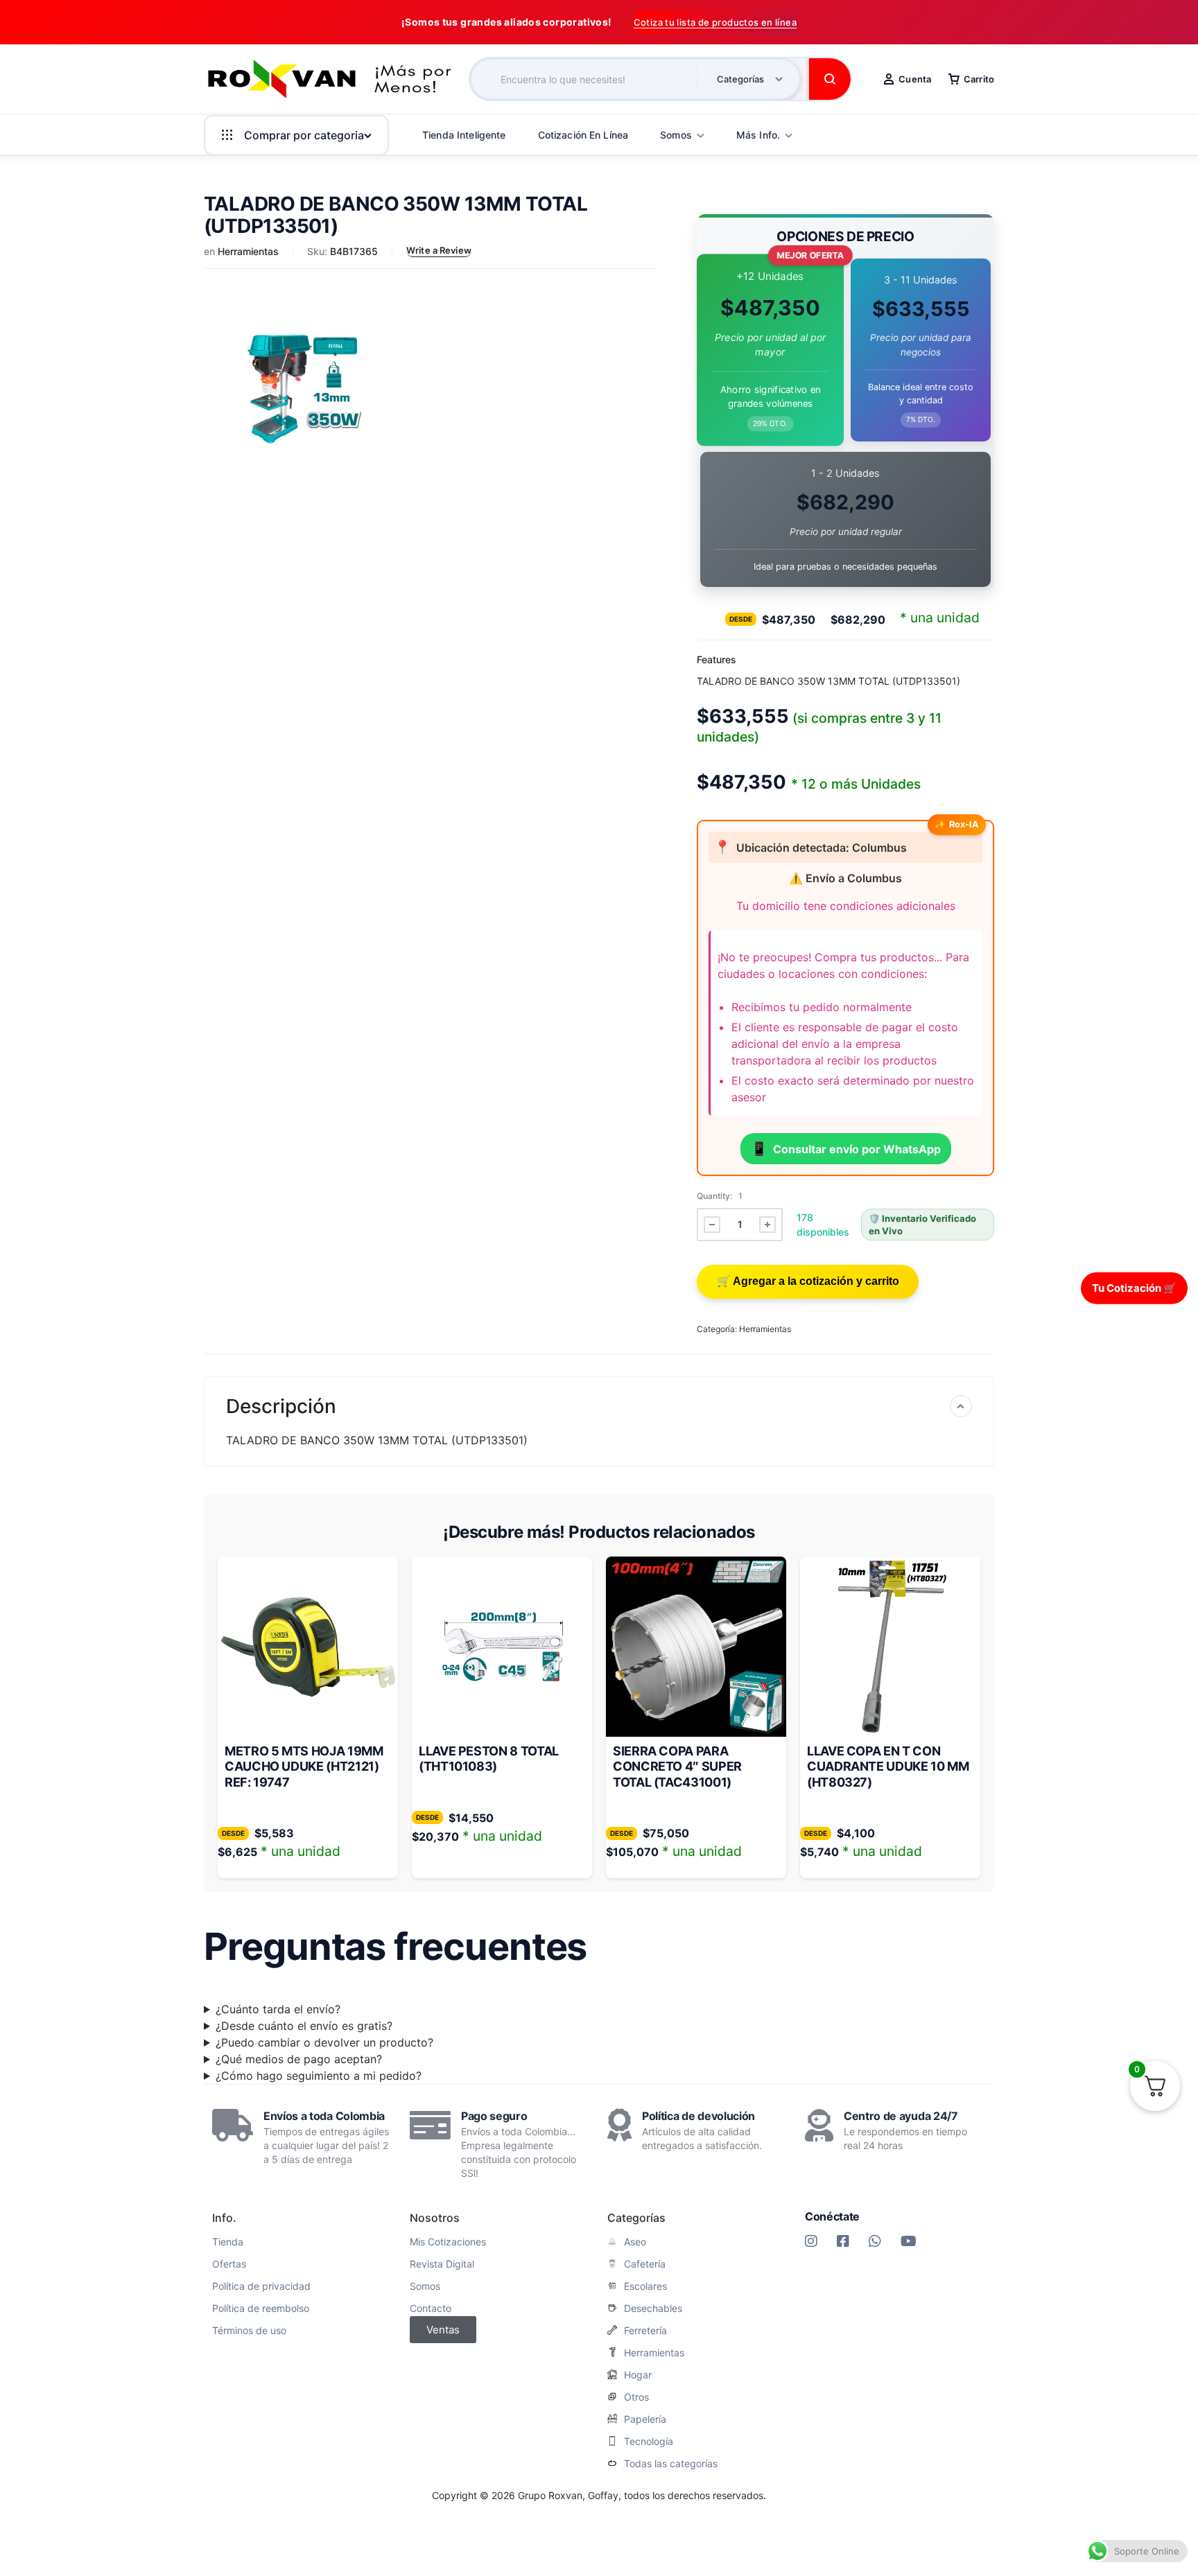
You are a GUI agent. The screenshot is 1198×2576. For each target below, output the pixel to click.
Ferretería (645, 2331)
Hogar (638, 2375)
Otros (636, 2397)
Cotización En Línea (583, 135)
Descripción (281, 1406)
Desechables (653, 2308)
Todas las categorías (671, 2464)
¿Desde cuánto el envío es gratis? (304, 2026)
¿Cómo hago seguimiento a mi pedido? (319, 2076)
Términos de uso (249, 2331)
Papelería (645, 2419)
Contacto (431, 2308)
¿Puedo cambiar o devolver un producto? (324, 2042)
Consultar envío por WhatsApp (846, 1148)
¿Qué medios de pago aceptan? (299, 2059)
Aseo (635, 2242)
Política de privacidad (261, 2286)
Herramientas (248, 251)
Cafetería (645, 2264)
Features (717, 659)
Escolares (645, 2286)
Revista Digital (442, 2264)
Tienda (228, 2242)
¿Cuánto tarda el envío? (278, 2009)
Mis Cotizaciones (448, 2242)
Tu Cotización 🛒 (1134, 1287)
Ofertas (229, 2264)
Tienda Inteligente (464, 135)
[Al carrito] (808, 1282)
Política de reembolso (261, 2308)
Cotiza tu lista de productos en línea (715, 22)
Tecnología (649, 2442)
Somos (425, 2286)
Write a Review (439, 250)
